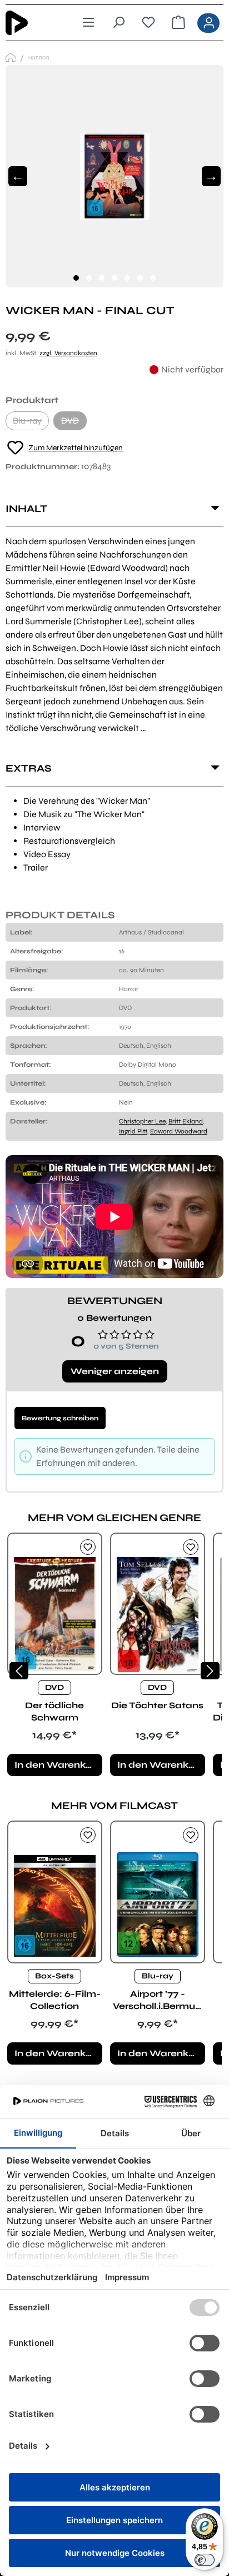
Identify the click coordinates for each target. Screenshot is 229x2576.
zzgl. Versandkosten (68, 353)
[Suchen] (118, 23)
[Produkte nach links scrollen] (19, 1671)
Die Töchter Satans (157, 1705)
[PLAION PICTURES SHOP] (11, 58)
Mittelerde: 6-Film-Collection (55, 2000)
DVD (74, 423)
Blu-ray (31, 423)
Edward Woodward (179, 1131)
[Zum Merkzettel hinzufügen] (88, 1547)
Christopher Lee (142, 1121)
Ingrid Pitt (133, 1131)
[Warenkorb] (178, 23)
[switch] (205, 2560)
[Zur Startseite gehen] (33, 23)
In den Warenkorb (58, 1765)
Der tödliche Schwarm (54, 1711)
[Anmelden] (208, 23)
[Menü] (88, 23)
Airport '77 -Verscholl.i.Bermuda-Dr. (157, 2000)
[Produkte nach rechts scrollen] (210, 1671)
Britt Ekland (186, 1121)
